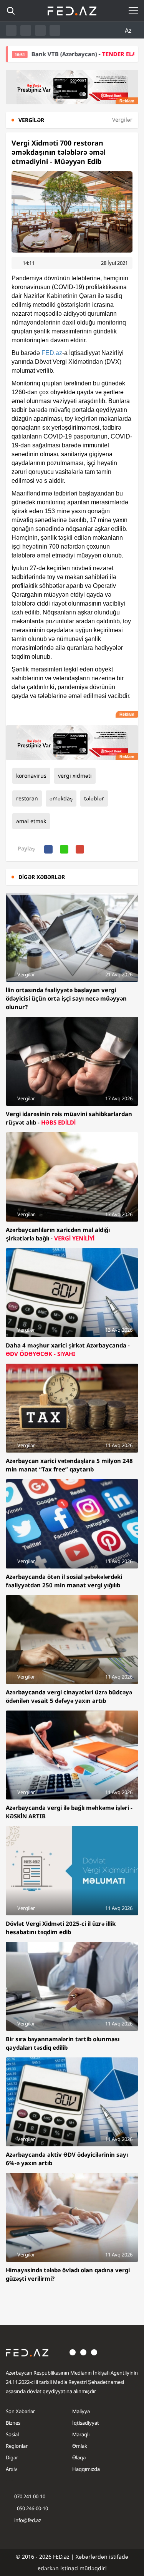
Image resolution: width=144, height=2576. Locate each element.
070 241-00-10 (30, 2496)
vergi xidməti (75, 776)
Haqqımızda (86, 2469)
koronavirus (31, 776)
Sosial (12, 2434)
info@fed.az (28, 2520)
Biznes (13, 2423)
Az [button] (129, 30)
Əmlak (80, 2446)
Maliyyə (81, 2411)
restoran (27, 798)
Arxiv (12, 2469)
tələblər (94, 798)
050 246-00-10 (32, 2508)
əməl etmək (31, 821)
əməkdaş (61, 798)
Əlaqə (79, 2457)
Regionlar (17, 2446)
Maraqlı (81, 2434)
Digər (12, 2457)
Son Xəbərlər (20, 2411)
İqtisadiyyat (86, 2423)
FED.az (52, 353)
